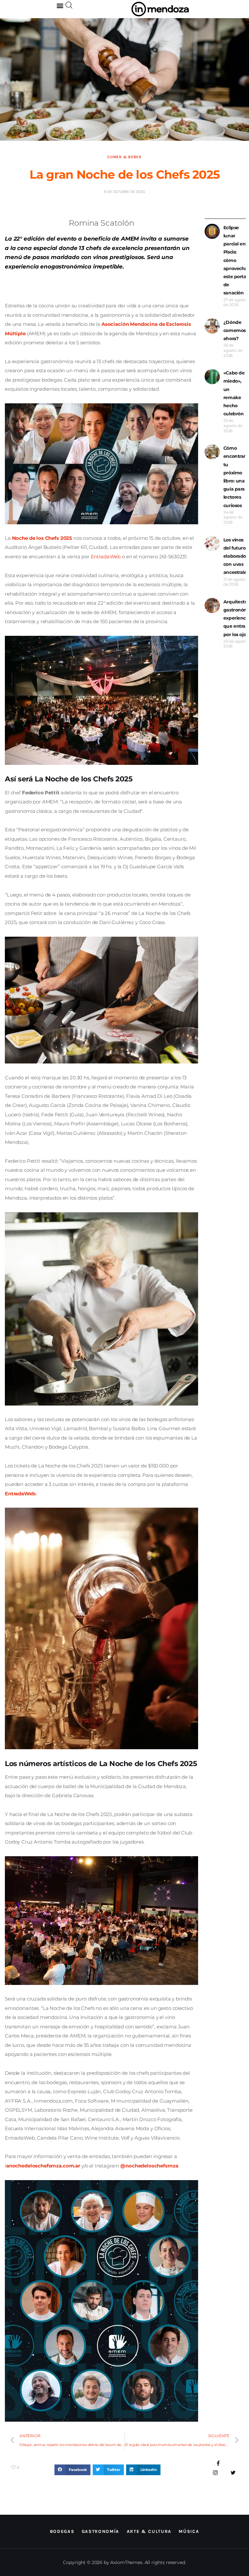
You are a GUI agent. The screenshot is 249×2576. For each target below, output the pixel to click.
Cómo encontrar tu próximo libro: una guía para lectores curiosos (234, 477)
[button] (60, 5)
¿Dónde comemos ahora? (235, 330)
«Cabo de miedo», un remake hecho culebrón (234, 393)
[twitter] (233, 2473)
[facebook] (218, 2464)
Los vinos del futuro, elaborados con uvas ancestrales (236, 556)
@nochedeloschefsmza (149, 2166)
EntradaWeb (20, 1494)
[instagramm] (215, 2473)
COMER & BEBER (124, 157)
